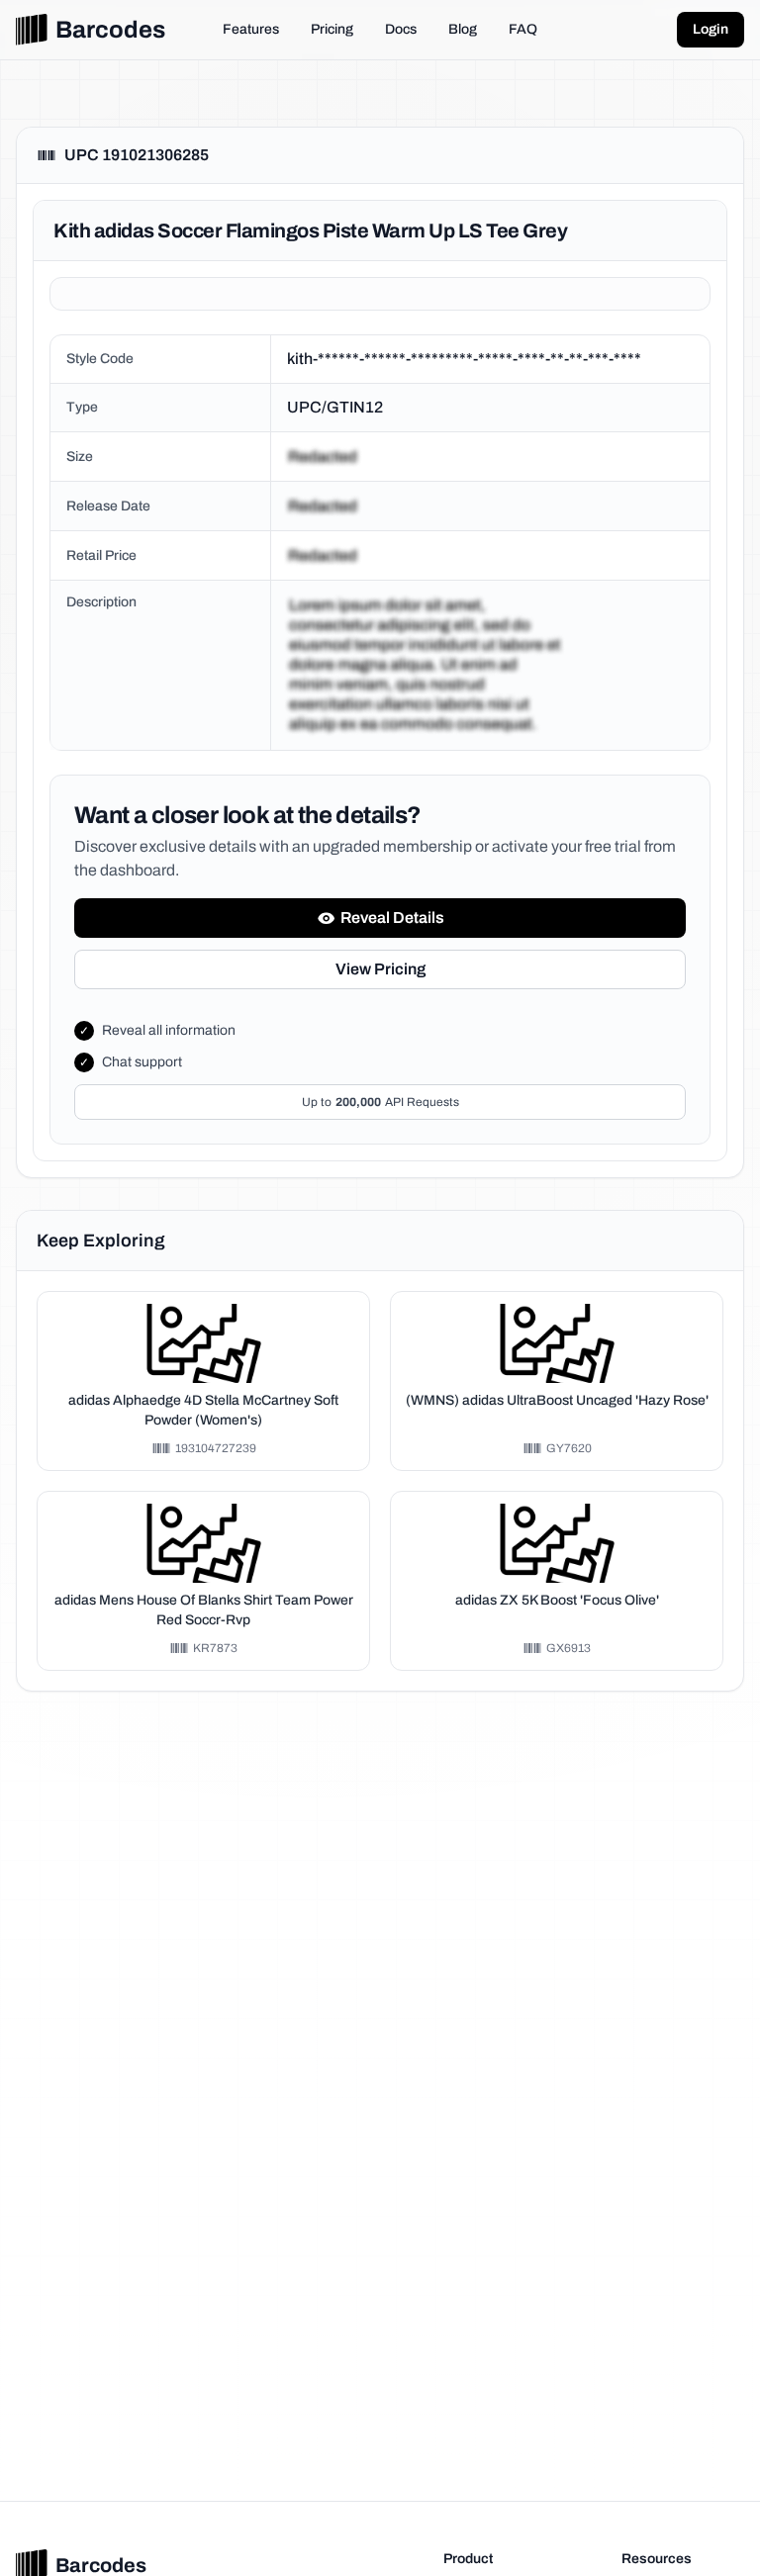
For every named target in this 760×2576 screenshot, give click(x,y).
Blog (463, 29)
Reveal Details (392, 918)
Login (711, 29)
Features (251, 29)
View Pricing (380, 969)
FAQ (523, 29)
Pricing (332, 29)
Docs (401, 29)
